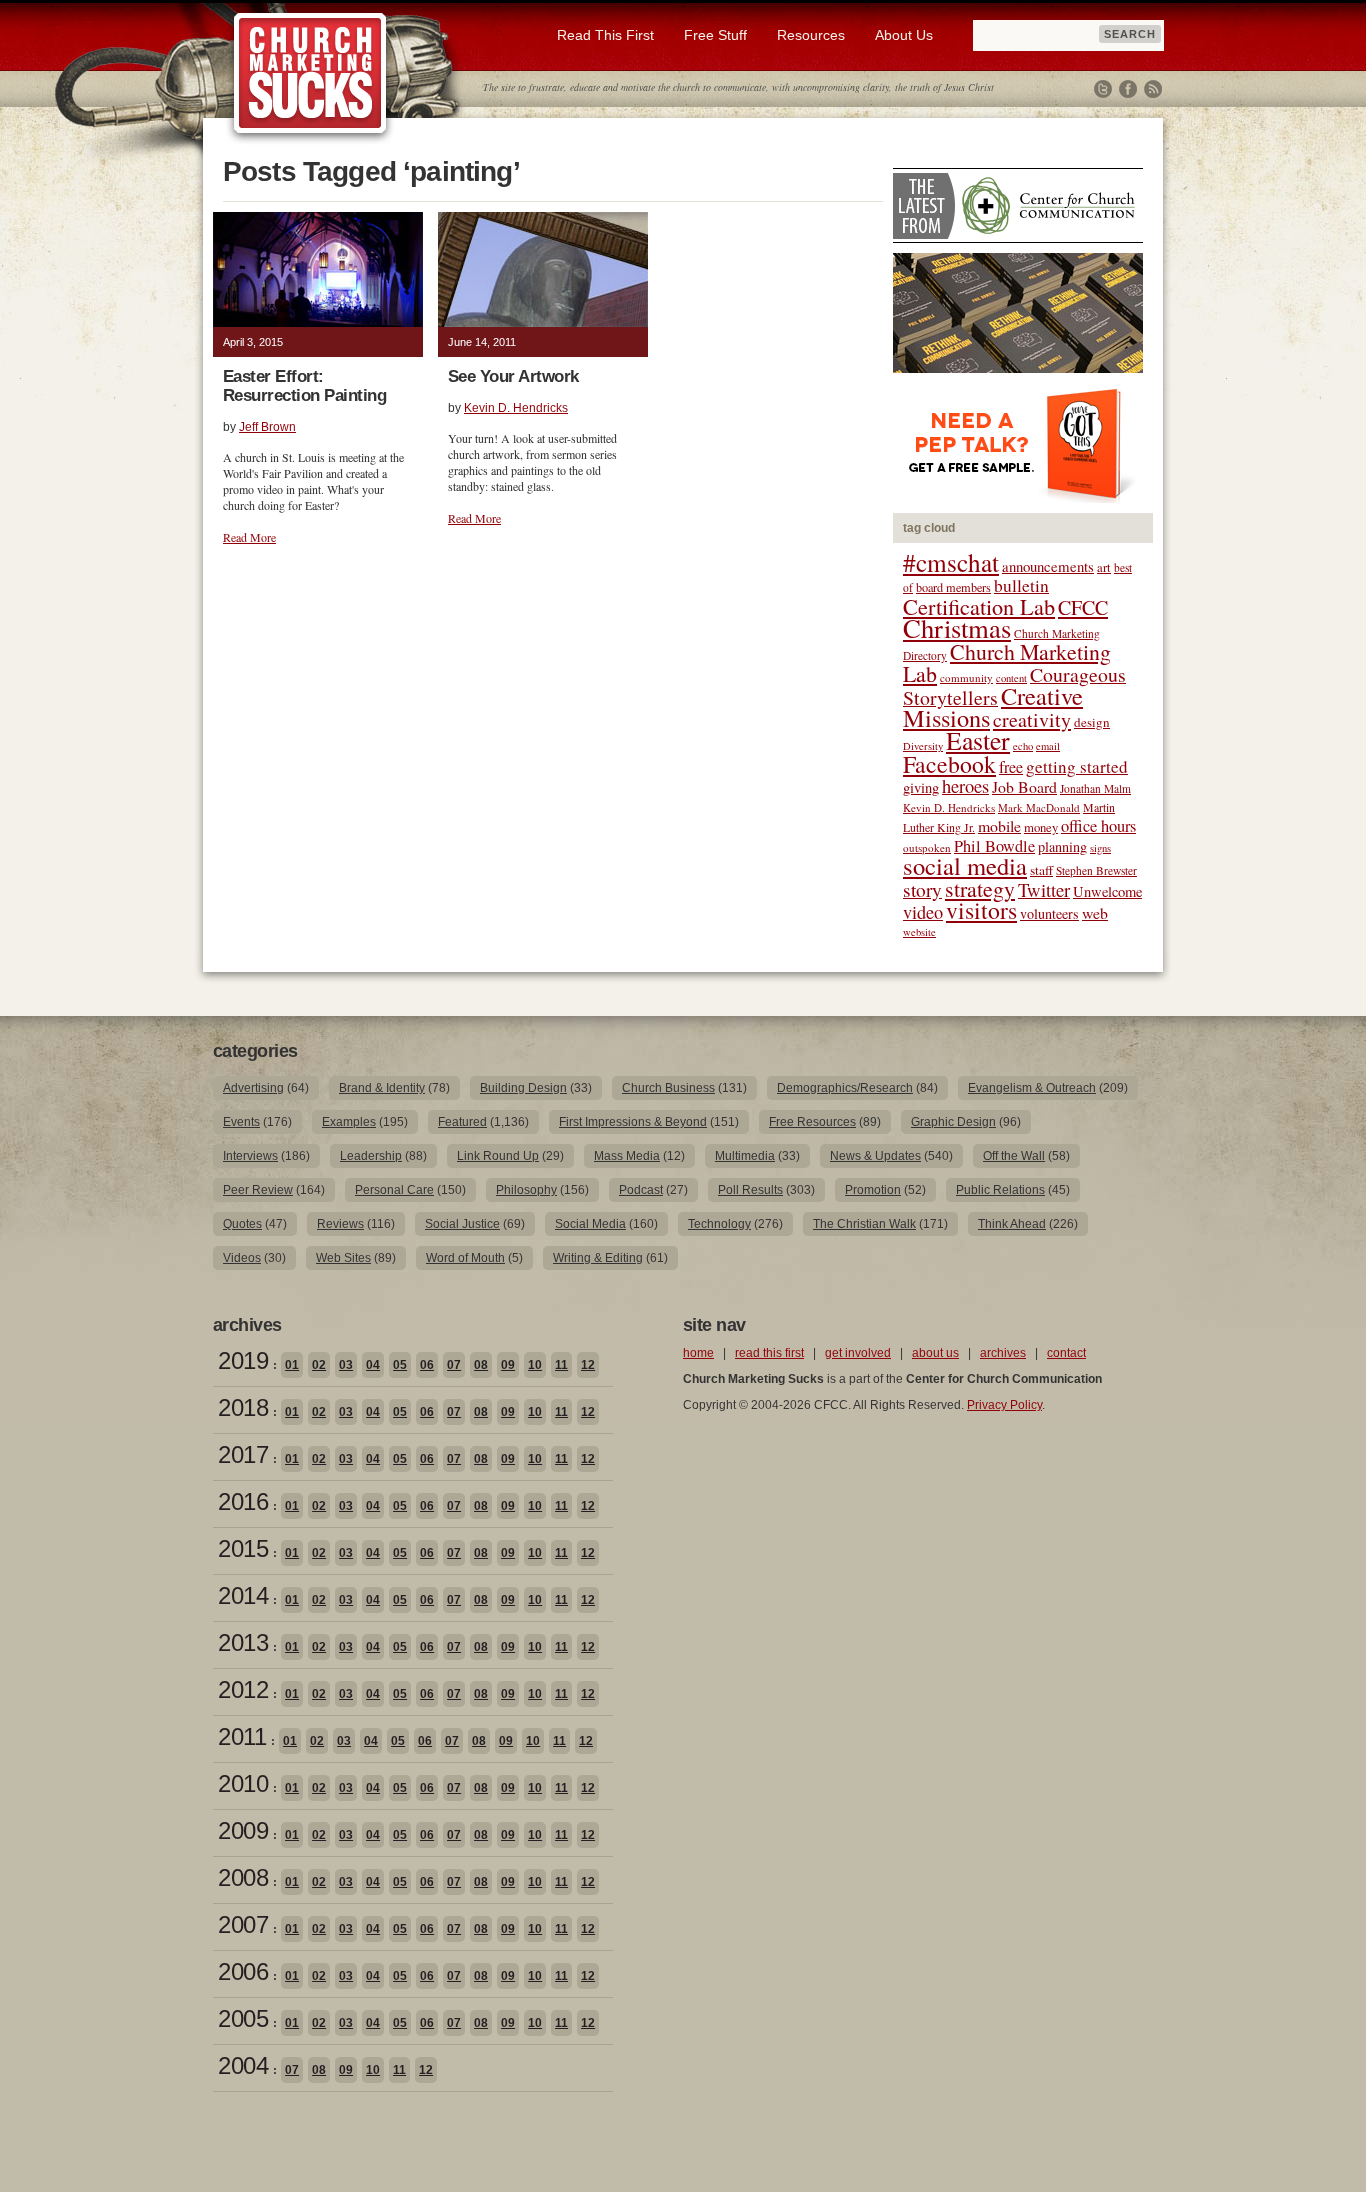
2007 (243, 1924)
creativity (1032, 719)
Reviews (340, 1224)
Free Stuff (715, 35)
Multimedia (745, 1156)
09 (508, 1365)
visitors (981, 910)
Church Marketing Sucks (310, 74)
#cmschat (951, 562)
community (966, 677)
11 (561, 1365)
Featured (462, 1122)
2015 (243, 1548)
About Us (904, 35)
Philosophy (526, 1190)
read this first (769, 1353)
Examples (349, 1122)
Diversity (923, 746)
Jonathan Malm (1095, 788)
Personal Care (394, 1190)
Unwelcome (1107, 891)
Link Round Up (498, 1156)
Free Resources (812, 1122)
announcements (1048, 566)
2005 (243, 2018)
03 (346, 1365)
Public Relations (1000, 1190)
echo (1023, 746)
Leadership (371, 1156)
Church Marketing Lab (1007, 662)
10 (535, 1365)
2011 (242, 1736)
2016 (243, 1501)
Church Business (668, 1088)
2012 (243, 1689)
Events (241, 1122)
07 (454, 1365)
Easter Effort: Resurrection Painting (304, 386)
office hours (1098, 826)
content (1011, 678)
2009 (243, 1830)
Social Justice (462, 1224)
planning (1062, 846)
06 (427, 1365)
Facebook (1128, 89)
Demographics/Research (845, 1088)
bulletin (1021, 585)
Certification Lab (979, 606)
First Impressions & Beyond (633, 1122)
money (1041, 827)
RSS (1153, 89)
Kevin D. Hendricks (516, 408)
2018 (243, 1407)
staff (1041, 870)
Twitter (1103, 89)
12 (588, 1365)
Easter (978, 740)
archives (1003, 1353)
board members (953, 587)
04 (373, 1365)
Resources (811, 35)
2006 (243, 1971)
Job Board (1024, 786)
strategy (980, 888)
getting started (1077, 766)
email (1048, 746)
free (1011, 767)
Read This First (605, 35)
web (1095, 912)
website (919, 932)
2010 (243, 1783)
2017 (243, 1454)
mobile (999, 825)
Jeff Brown (267, 427)
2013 (243, 1642)
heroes (965, 785)
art (1104, 567)
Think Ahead (1012, 1224)
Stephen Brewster (1096, 870)
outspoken (927, 847)
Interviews (250, 1156)
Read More (249, 537)
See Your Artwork (513, 376)
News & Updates (875, 1156)
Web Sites (343, 1258)
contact (1066, 1353)
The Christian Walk (864, 1224)
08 (481, 1365)
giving (921, 787)
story (922, 889)
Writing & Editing (598, 1258)
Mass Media (627, 1156)
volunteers (1049, 913)
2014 (243, 1595)
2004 (243, 2065)
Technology (719, 1224)
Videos (242, 1258)
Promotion (873, 1190)
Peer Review (258, 1190)
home (698, 1353)
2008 (243, 1877)
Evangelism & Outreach (1032, 1088)
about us (935, 1353)
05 (400, 1365)
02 (319, 1365)
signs (1100, 848)
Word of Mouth (465, 1258)
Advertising (253, 1088)
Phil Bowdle (994, 846)
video (923, 912)
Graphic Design (953, 1122)
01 (292, 1365)
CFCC (1083, 607)
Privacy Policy (1004, 1405)
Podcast (641, 1190)
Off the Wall (1014, 1156)
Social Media (590, 1224)
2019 (243, 1360)
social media (965, 865)
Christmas (957, 627)
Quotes (242, 1224)
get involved (858, 1353)
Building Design (523, 1088)
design (1092, 722)
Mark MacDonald (1039, 807)
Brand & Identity (382, 1088)
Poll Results (750, 1190)
